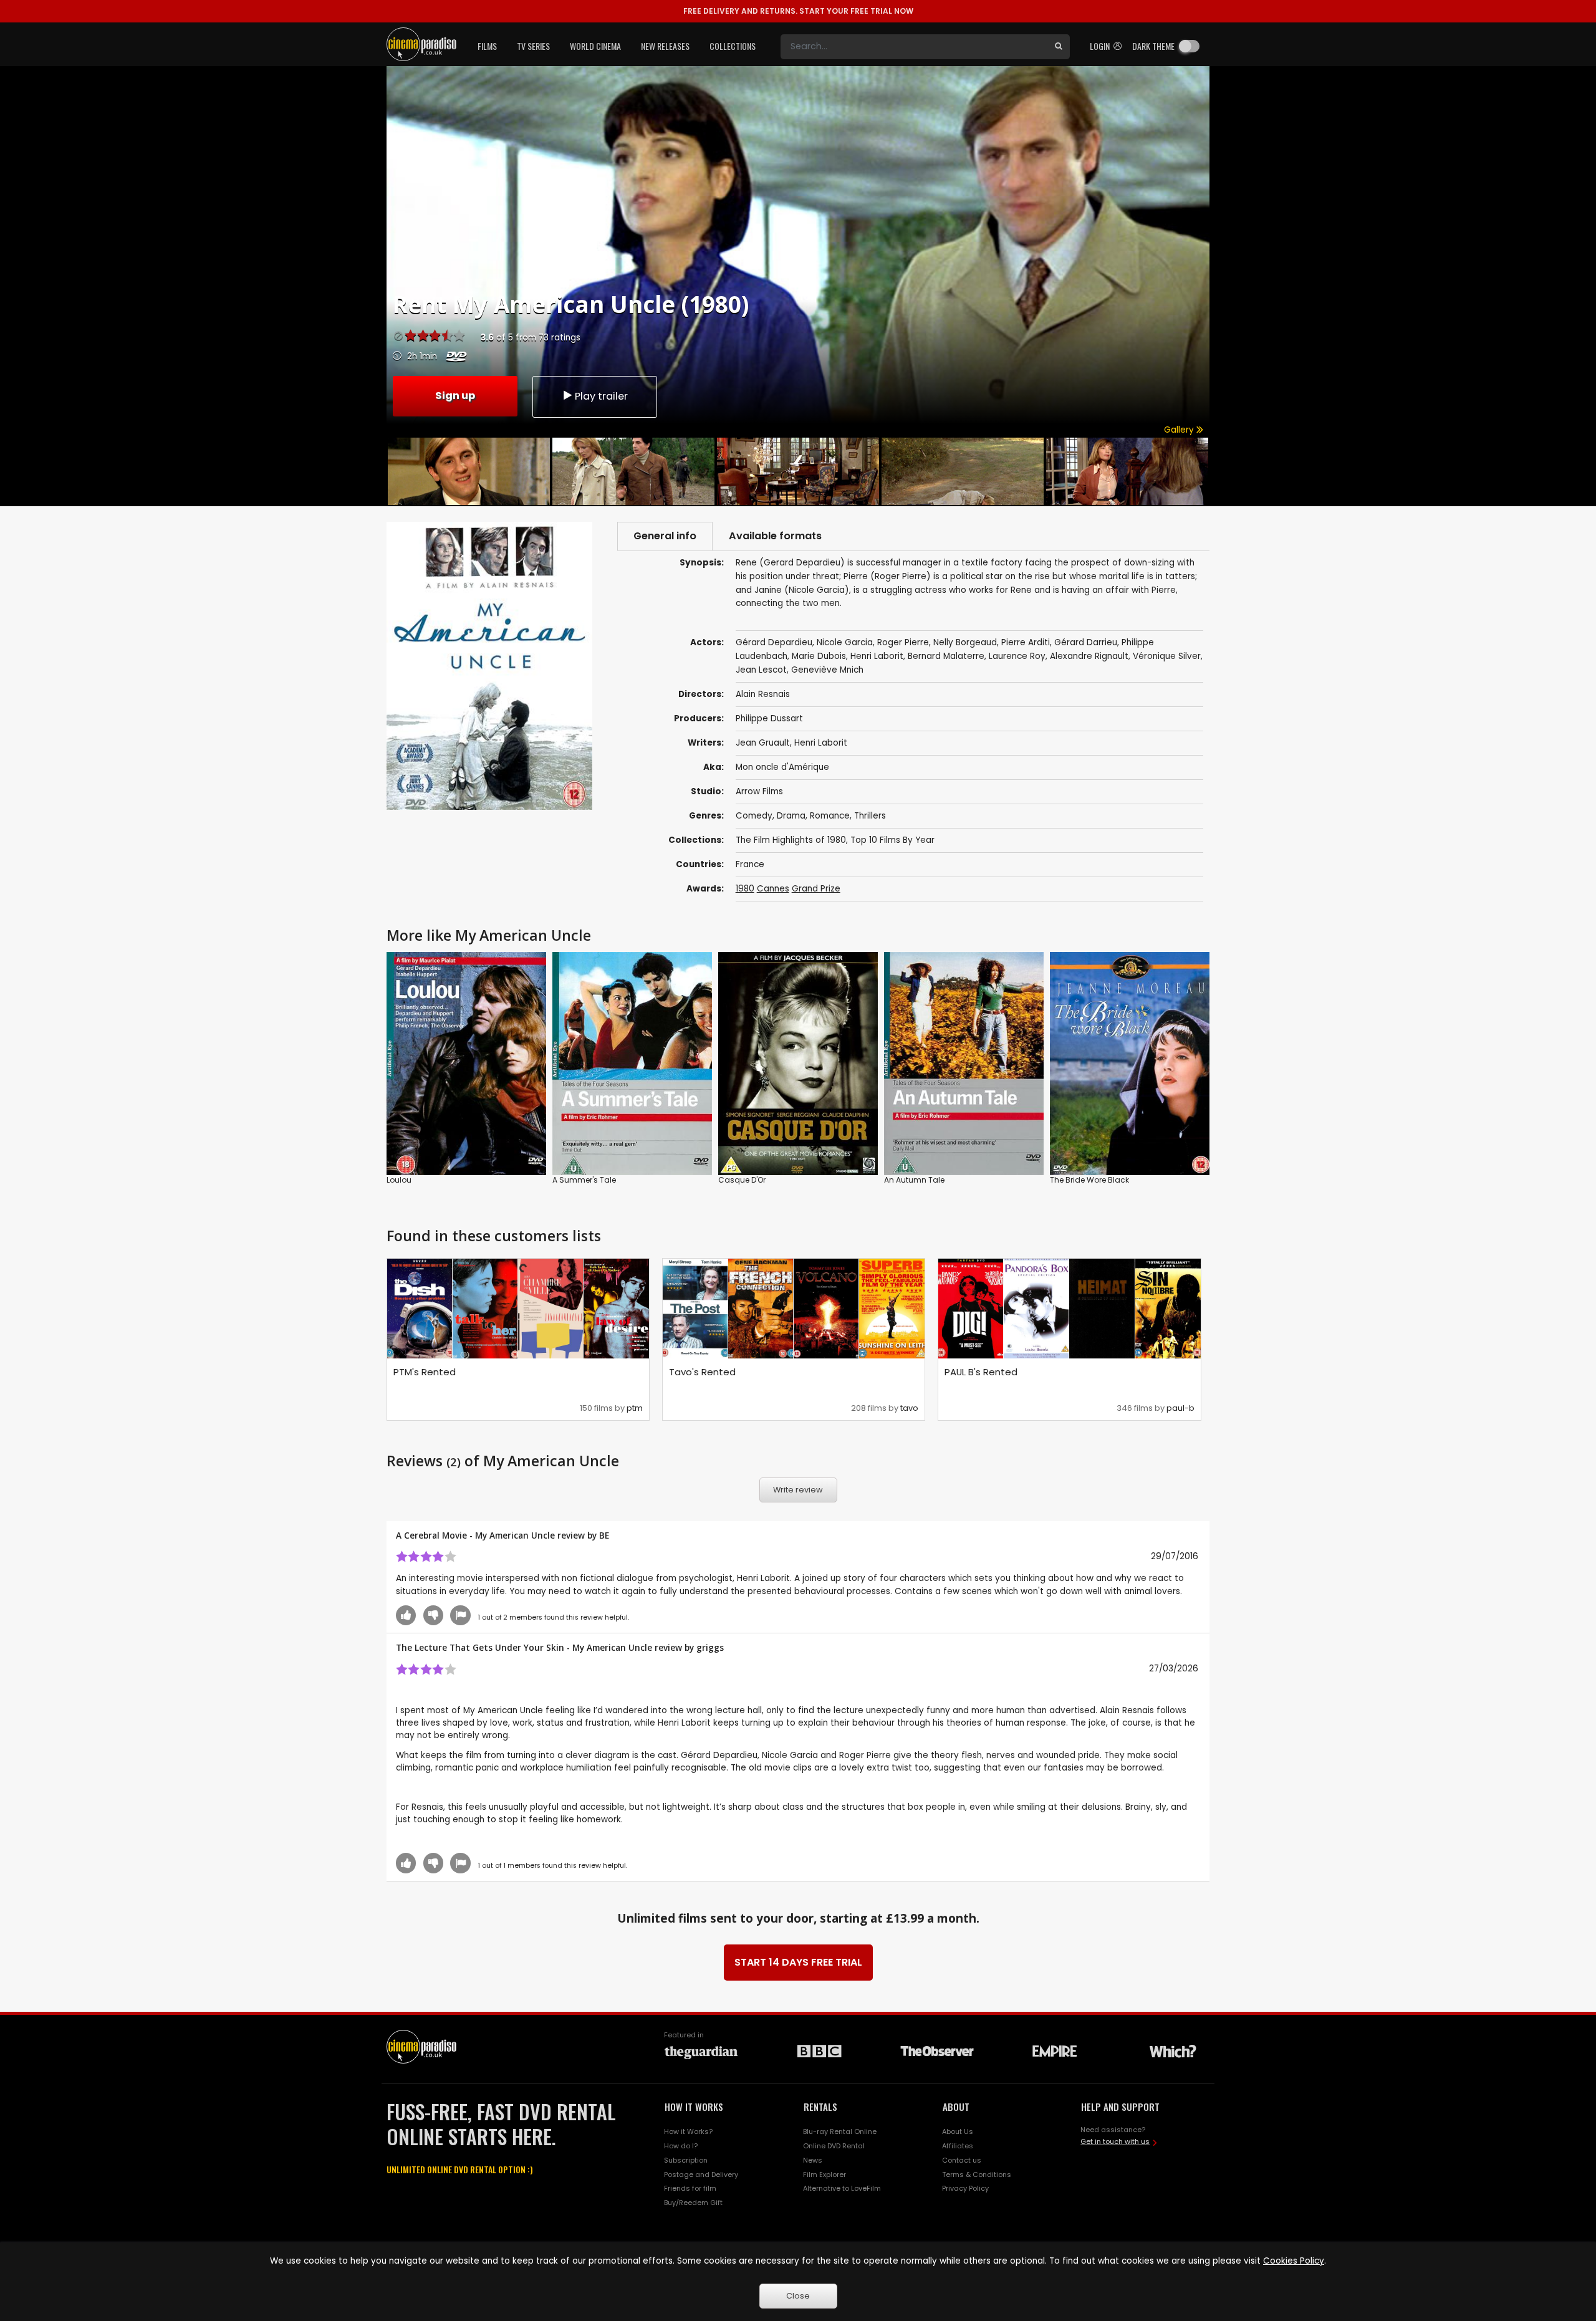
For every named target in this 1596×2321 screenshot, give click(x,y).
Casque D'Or (742, 1180)
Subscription (686, 2160)
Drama (791, 816)
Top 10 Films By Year (892, 840)
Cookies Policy (1294, 2261)
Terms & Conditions (977, 2174)
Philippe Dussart (769, 718)
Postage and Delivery (701, 2174)
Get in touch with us (1115, 2141)
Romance (830, 816)
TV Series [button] (533, 46)
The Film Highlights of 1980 (791, 840)
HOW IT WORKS (694, 2107)
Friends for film (690, 2188)
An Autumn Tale (914, 1180)
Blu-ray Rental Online (840, 2131)
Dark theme (1153, 46)
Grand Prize (816, 889)
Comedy (754, 816)
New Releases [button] (665, 46)
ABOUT (956, 2107)
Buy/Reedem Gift (693, 2203)
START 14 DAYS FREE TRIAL (798, 1962)
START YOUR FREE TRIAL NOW (798, 11)
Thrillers (870, 816)
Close (798, 2296)
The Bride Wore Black (1089, 1180)
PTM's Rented (425, 1372)
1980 (745, 889)
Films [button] (487, 46)
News (813, 2160)
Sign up (455, 396)
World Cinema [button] (595, 46)
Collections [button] (733, 46)
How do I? (681, 2146)
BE (604, 1535)
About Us (958, 2131)
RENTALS (820, 2107)
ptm (635, 1408)
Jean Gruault (763, 743)
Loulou (399, 1180)
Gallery (1180, 430)
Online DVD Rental (834, 2146)
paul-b (1180, 1408)
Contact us (962, 2160)
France (750, 864)
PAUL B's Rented (981, 1372)
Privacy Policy (965, 2188)
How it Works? (688, 2131)
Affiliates (958, 2146)
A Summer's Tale (584, 1180)
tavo (909, 1408)
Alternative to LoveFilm (842, 2188)
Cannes (773, 889)
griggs (710, 1647)
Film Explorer (824, 2174)
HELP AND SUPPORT (1120, 2107)
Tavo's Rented (702, 1372)
